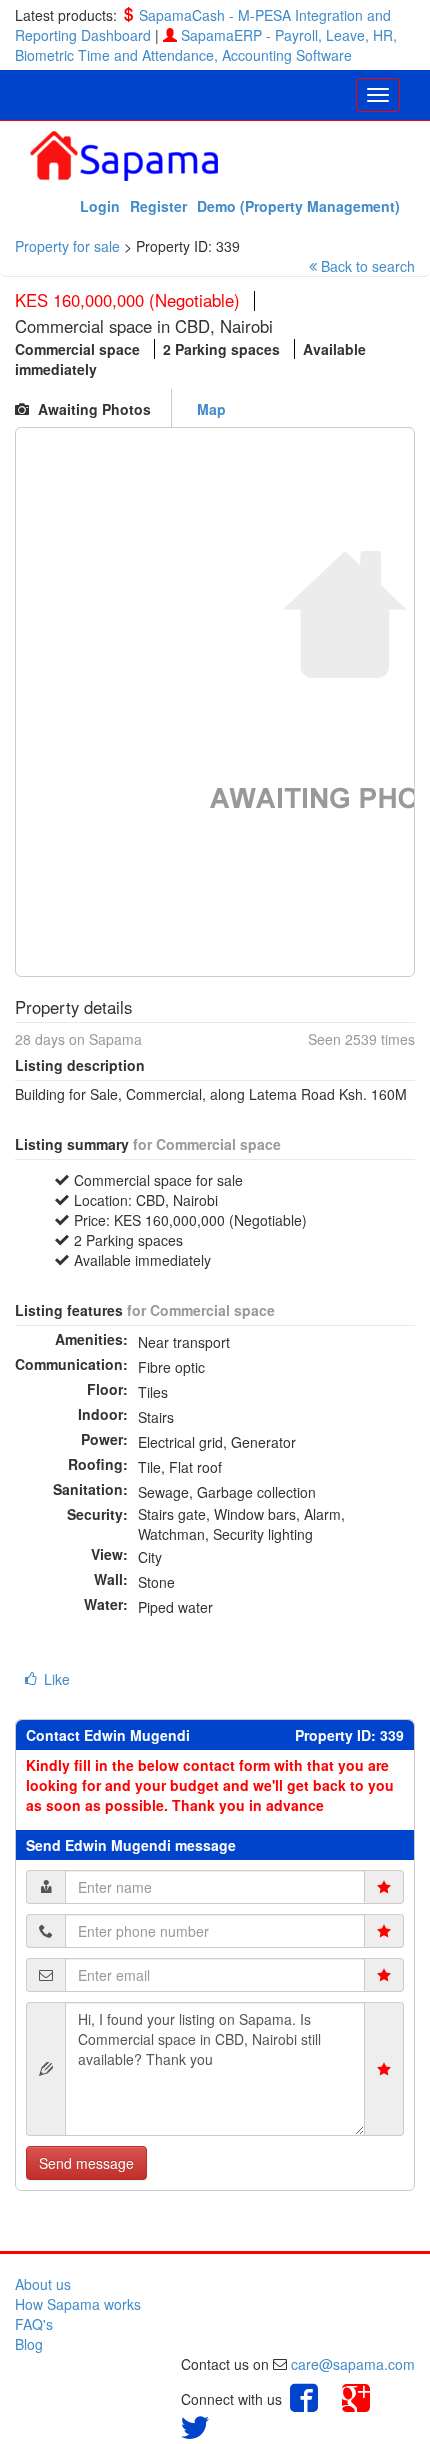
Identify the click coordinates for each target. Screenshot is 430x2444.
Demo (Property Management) (298, 206)
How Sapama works (78, 2304)
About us (43, 2284)
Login (100, 206)
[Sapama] (124, 154)
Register (158, 206)
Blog (29, 2344)
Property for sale (67, 246)
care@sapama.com (353, 2364)
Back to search (368, 266)
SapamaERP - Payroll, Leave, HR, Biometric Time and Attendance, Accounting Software (206, 45)
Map (211, 409)
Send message (86, 2163)
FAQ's (34, 2324)
